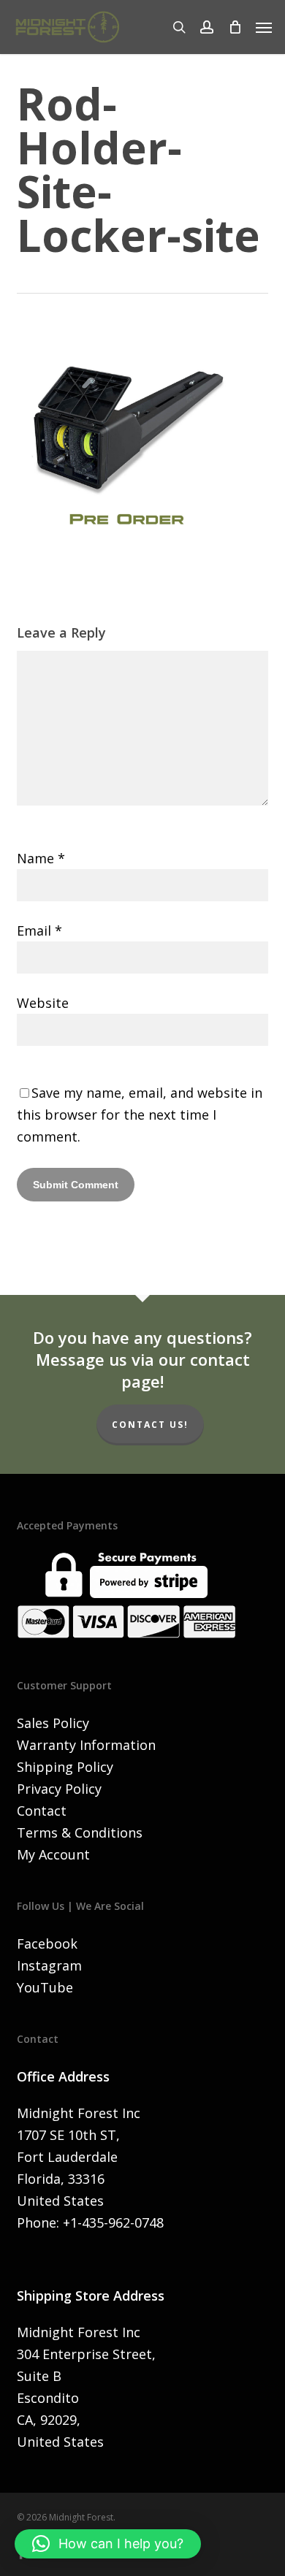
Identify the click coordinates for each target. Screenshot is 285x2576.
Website (43, 1003)
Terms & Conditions (80, 1832)
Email (39, 930)
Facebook (47, 1944)
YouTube (45, 1987)
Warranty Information (86, 1745)
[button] (264, 27)
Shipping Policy (65, 1767)
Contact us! (150, 1425)
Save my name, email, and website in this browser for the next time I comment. (140, 1115)
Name (41, 858)
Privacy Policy (59, 1789)
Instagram (49, 1965)
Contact (42, 1811)
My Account (53, 1854)
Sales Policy (53, 1723)
